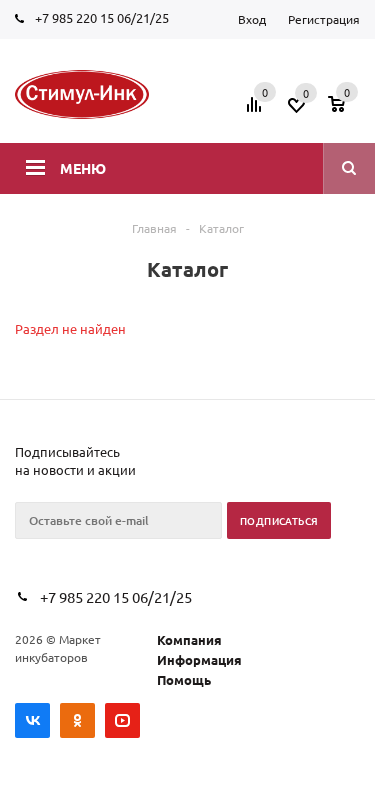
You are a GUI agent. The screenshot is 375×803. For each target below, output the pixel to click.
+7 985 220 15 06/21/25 (102, 17)
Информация (199, 659)
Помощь (184, 679)
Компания (189, 639)
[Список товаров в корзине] (346, 111)
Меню (83, 168)
